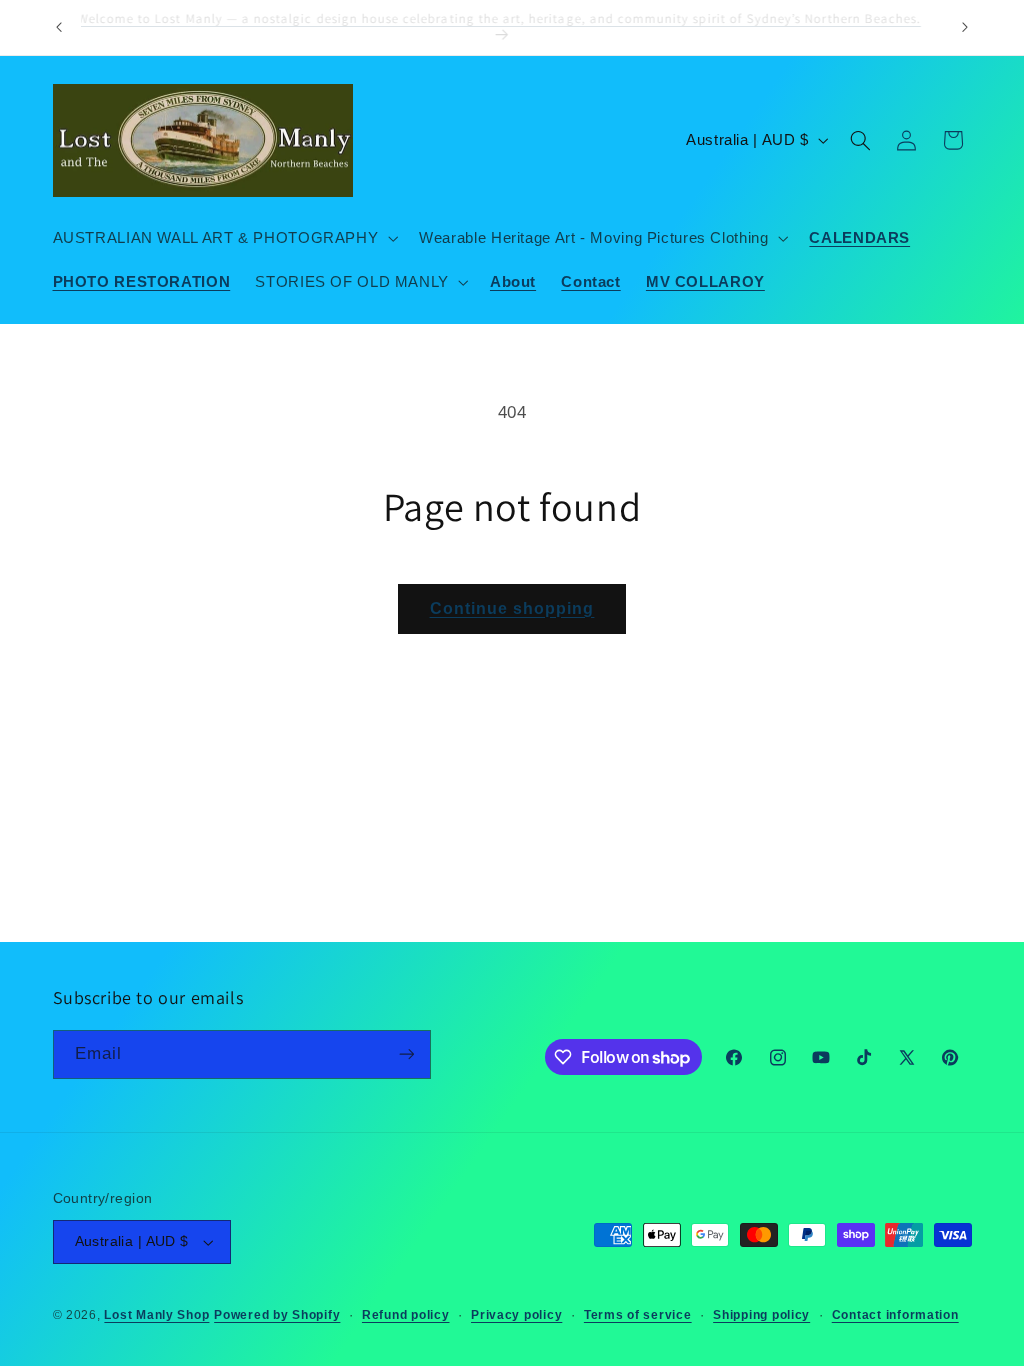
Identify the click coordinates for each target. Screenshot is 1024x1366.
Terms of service (638, 1315)
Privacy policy (516, 1315)
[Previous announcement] (59, 27)
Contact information (895, 1315)
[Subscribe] (406, 1054)
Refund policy (406, 1315)
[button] (223, 238)
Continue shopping (512, 608)
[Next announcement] (965, 27)
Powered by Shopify (277, 1315)
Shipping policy (761, 1315)
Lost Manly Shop (156, 1315)
